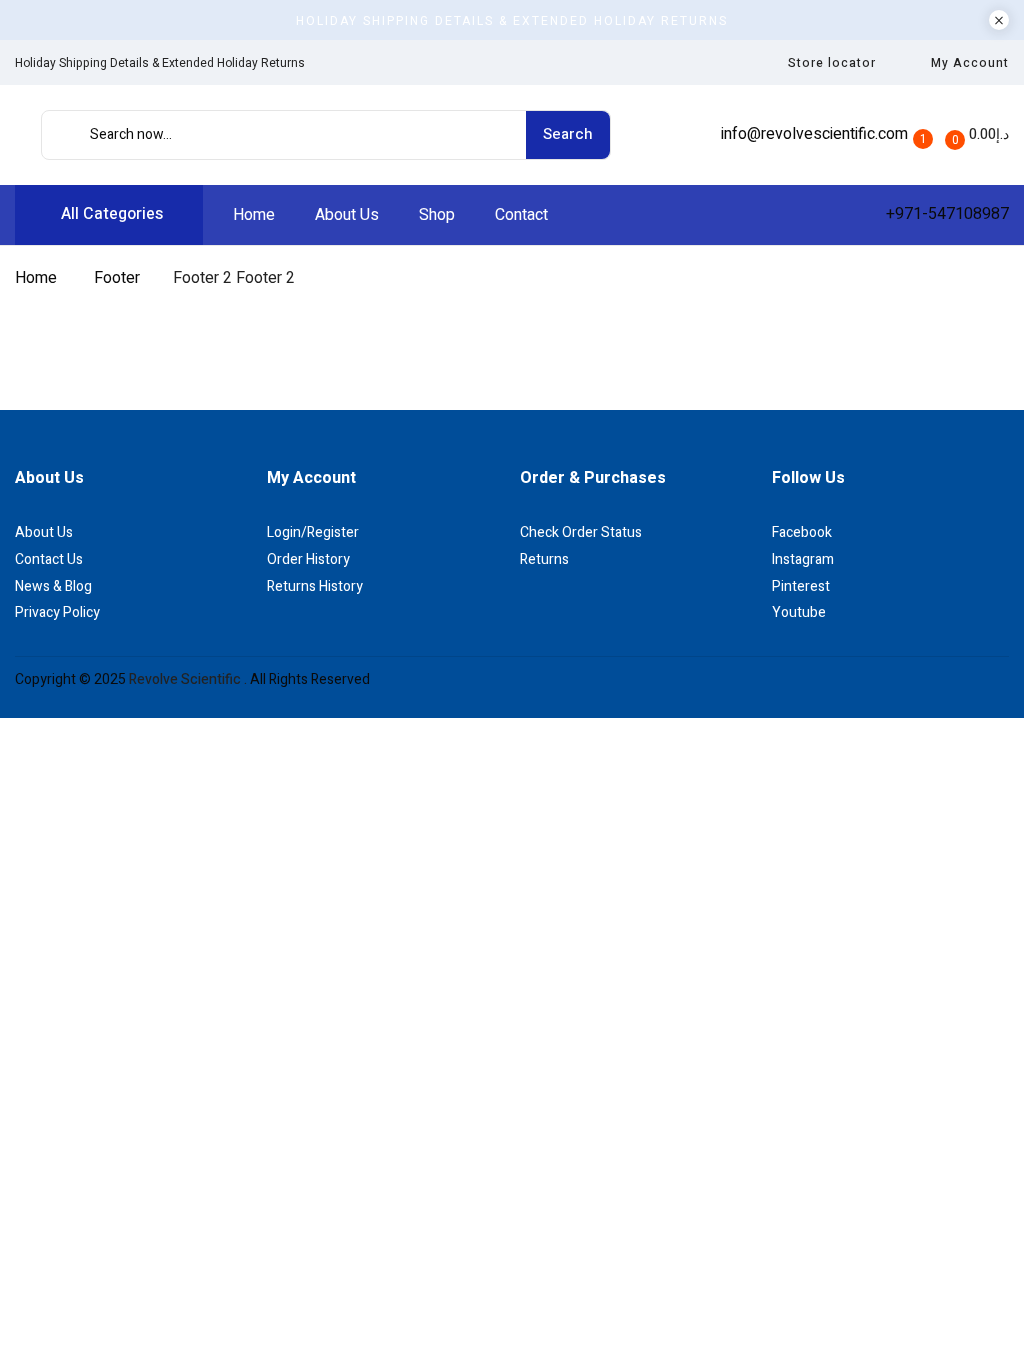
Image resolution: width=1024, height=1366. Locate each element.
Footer (117, 278)
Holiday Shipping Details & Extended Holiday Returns (512, 21)
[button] (976, 134)
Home (36, 278)
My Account (970, 63)
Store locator (832, 63)
